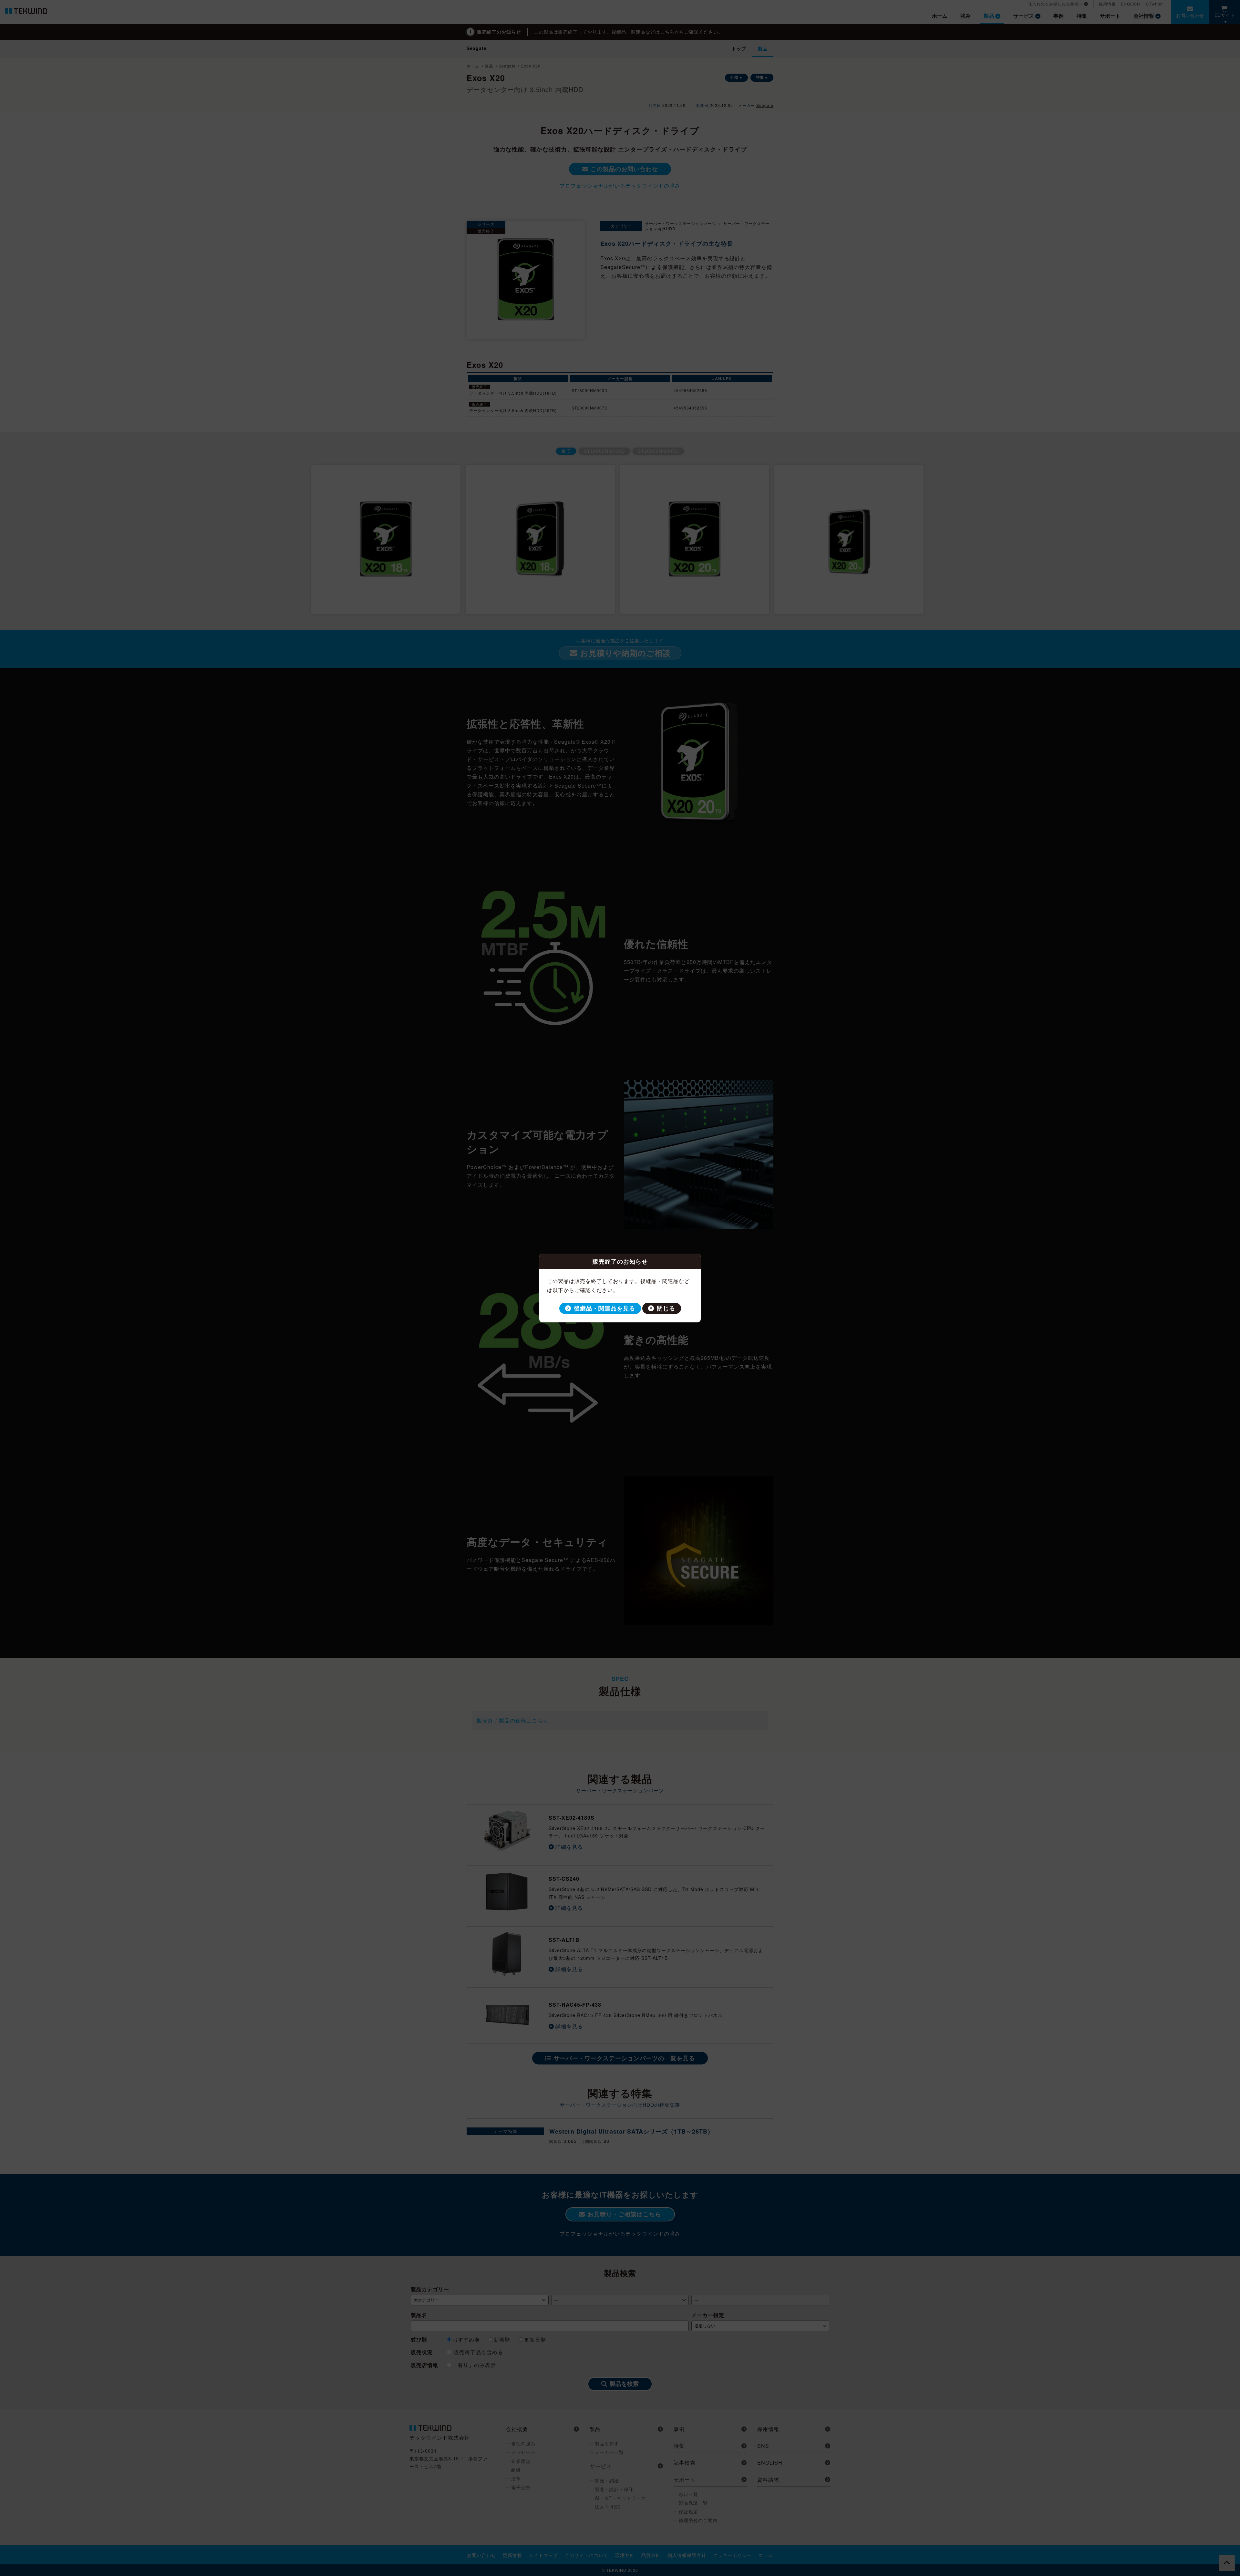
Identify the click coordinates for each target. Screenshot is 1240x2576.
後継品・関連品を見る (604, 1308)
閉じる (666, 1308)
